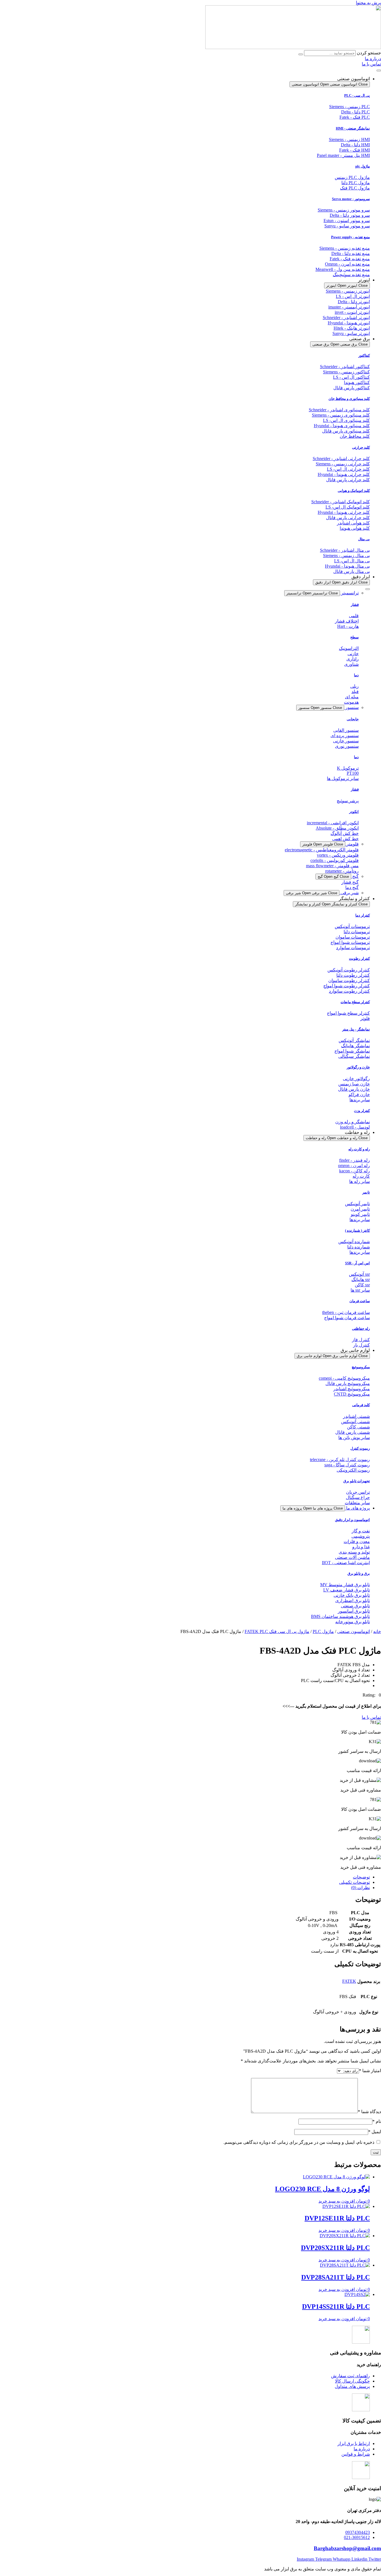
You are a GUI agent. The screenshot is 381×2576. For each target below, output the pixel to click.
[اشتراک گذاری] (18, 6)
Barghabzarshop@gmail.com (347, 2548)
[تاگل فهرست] (379, 71)
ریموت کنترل (360, 1448)
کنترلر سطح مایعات (355, 1002)
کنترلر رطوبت (359, 958)
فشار (355, 605)
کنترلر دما (363, 915)
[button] (372, 1695)
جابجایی (353, 719)
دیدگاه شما (369, 2112)
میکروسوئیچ (361, 1367)
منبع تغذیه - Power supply (350, 237)
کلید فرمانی (361, 1405)
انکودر (354, 812)
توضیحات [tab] (361, 1877)
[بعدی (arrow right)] (371, 1288)
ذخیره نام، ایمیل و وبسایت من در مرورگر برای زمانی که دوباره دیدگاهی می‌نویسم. (299, 2142)
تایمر (366, 1192)
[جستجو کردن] (301, 54)
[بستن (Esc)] (6, 6)
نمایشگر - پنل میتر (356, 1029)
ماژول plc (363, 166)
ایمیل (375, 2132)
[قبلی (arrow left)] (10, 1288)
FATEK (349, 1981)
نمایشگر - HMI (353, 128)
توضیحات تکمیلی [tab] (355, 1882)
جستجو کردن (369, 53)
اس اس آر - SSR (357, 1263)
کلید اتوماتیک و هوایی (354, 491)
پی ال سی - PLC (357, 95)
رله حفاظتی (361, 1329)
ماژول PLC (323, 1631)
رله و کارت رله (359, 1149)
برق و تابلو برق (359, 1573)
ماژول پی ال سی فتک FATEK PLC (277, 1631)
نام (377, 2121)
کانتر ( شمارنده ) (357, 1230)
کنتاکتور (364, 355)
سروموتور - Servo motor (351, 199)
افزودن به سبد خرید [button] (337, 2201)
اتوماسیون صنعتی (354, 1631)
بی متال (364, 539)
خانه (377, 1631)
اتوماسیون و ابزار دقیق (352, 1520)
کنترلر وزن (362, 1111)
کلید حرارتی (361, 447)
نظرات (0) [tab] (360, 1888)
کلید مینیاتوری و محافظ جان (349, 399)
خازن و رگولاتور (358, 1067)
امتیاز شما (370, 2071)
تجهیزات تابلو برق (357, 1481)
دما (356, 675)
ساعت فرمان (360, 1301)
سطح (355, 637)
